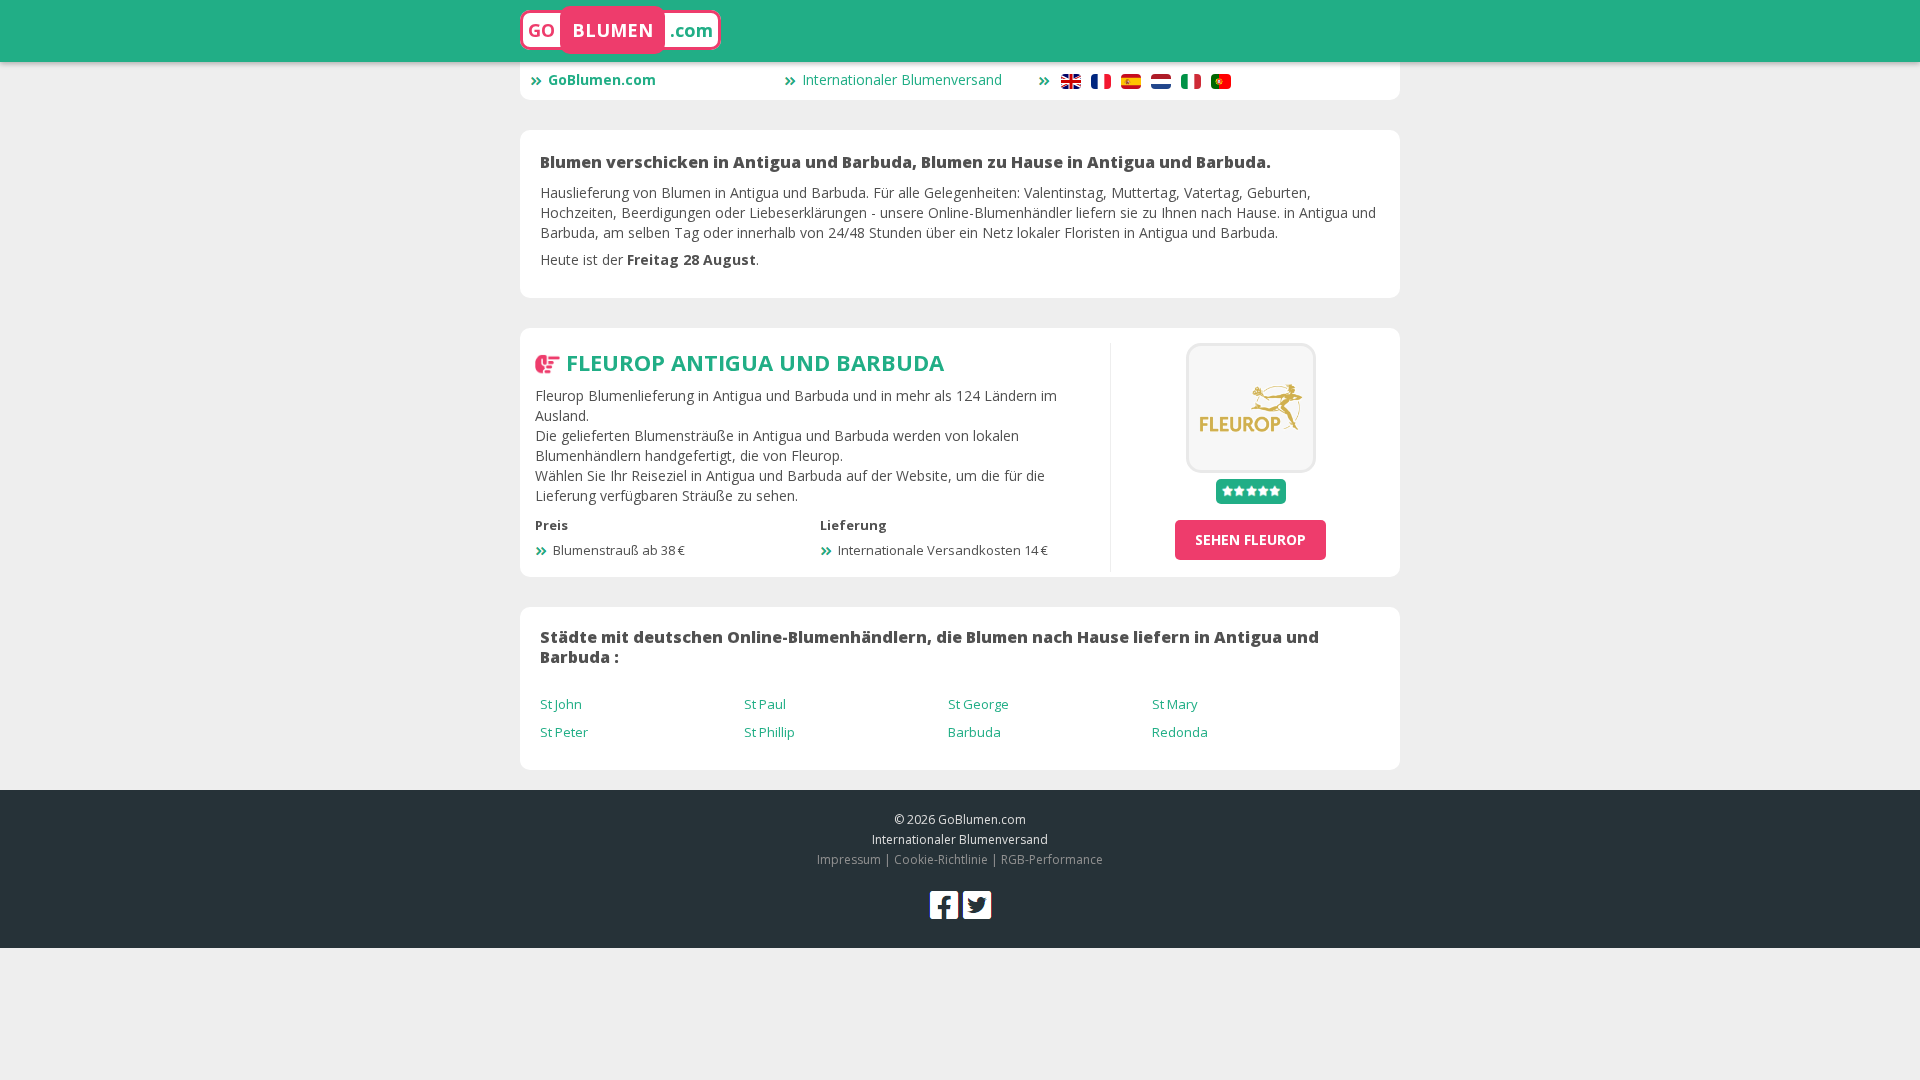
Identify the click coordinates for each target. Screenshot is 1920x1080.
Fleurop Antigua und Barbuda (755, 362)
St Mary (1175, 704)
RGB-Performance (1052, 859)
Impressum (849, 859)
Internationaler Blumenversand (902, 79)
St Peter (564, 732)
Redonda (1180, 732)
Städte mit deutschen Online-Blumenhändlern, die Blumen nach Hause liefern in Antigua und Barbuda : (929, 647)
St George (978, 704)
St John (561, 704)
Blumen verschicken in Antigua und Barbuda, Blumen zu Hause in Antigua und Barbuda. (905, 162)
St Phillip (769, 732)
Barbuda (974, 732)
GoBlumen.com (602, 79)
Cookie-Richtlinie (941, 859)
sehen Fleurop (1250, 539)
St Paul (765, 704)
